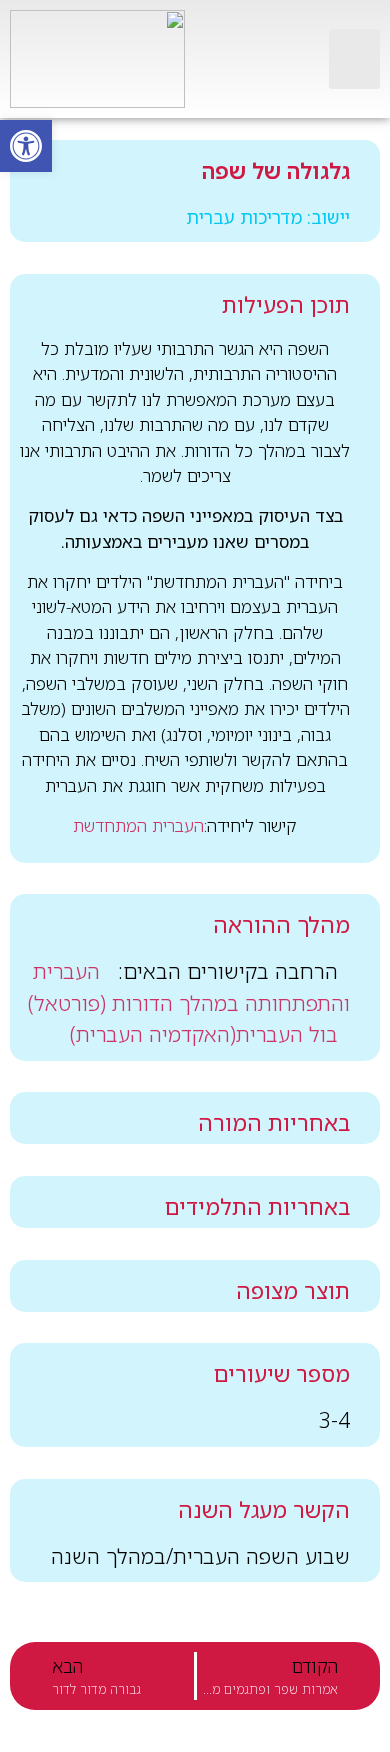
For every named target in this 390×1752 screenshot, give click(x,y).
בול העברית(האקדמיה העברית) (204, 1034)
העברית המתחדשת (138, 825)
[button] (354, 59)
